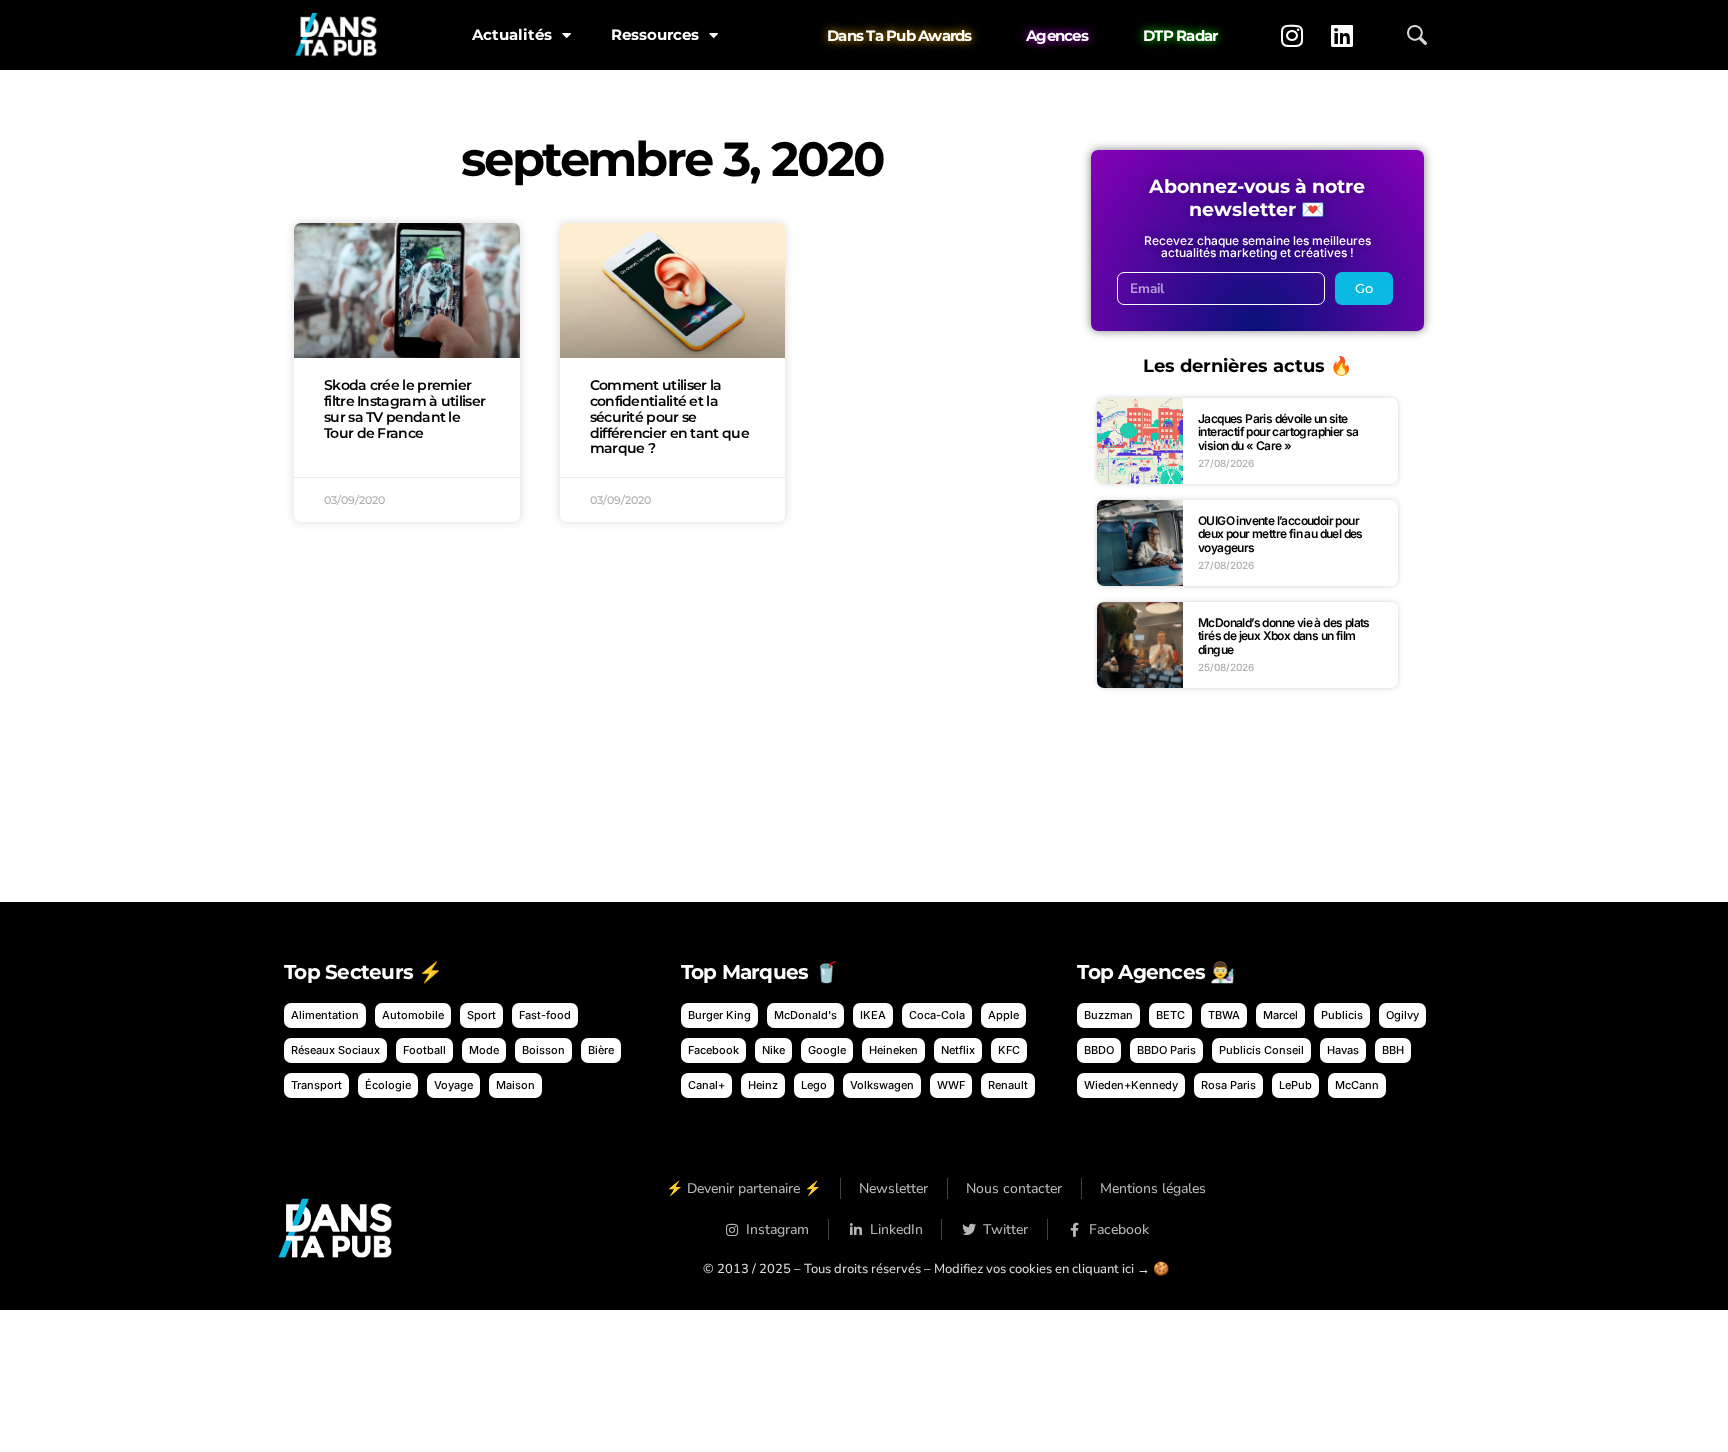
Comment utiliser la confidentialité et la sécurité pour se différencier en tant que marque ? (669, 416)
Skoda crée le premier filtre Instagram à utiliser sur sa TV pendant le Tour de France (404, 408)
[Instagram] (1292, 35)
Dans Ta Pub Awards (899, 35)
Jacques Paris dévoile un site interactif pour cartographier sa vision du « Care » (1278, 432)
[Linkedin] (1342, 35)
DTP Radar (1180, 35)
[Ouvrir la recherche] (1417, 35)
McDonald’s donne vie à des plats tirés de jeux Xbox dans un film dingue (1284, 636)
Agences (1057, 35)
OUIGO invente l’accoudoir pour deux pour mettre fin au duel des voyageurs (1280, 534)
